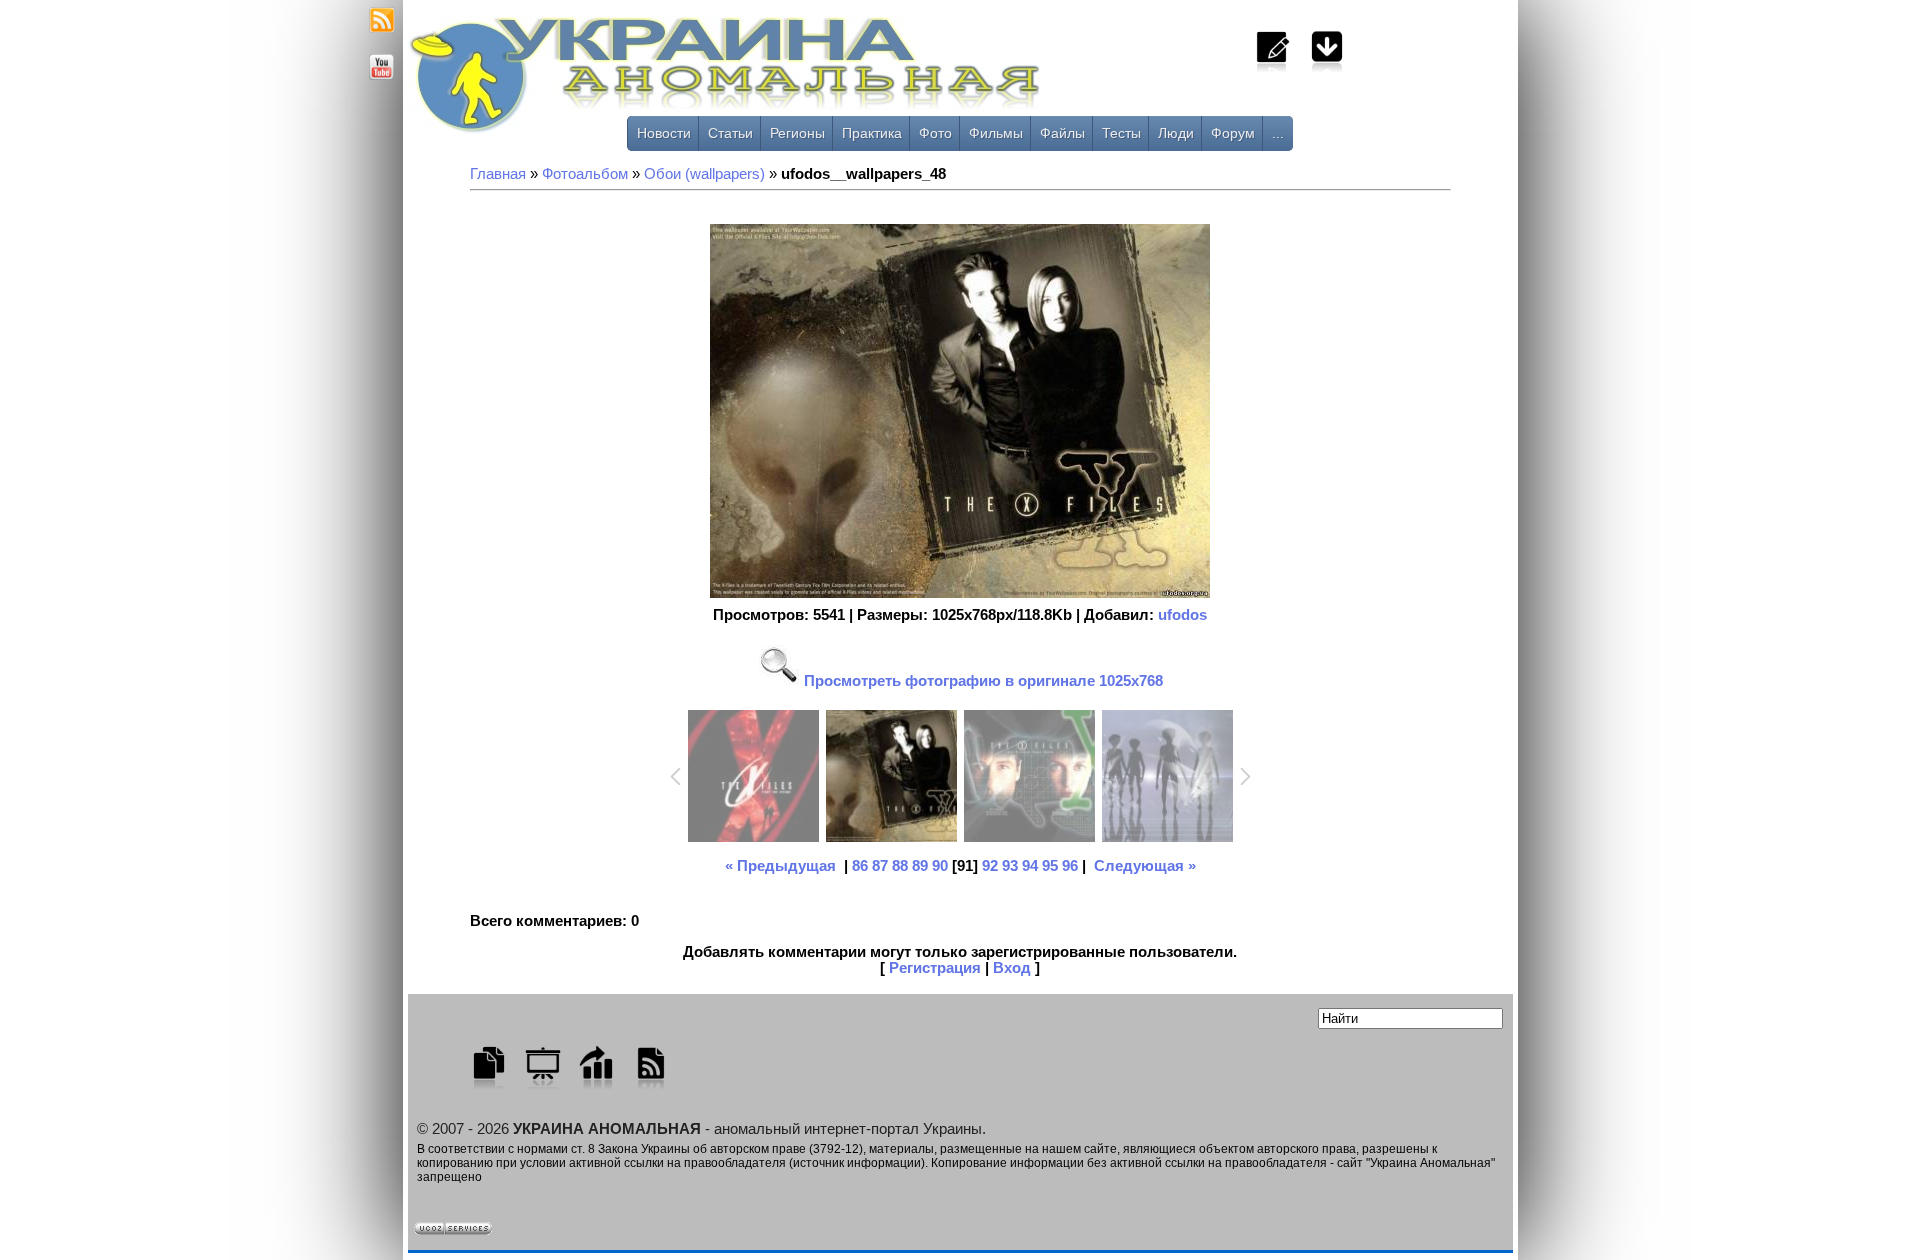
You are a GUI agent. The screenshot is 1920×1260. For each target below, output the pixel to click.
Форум (1233, 133)
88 (900, 866)
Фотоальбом (585, 174)
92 (990, 866)
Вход (1012, 968)
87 (880, 866)
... (1278, 133)
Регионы (797, 133)
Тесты (1121, 133)
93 (1010, 866)
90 (940, 866)
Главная (498, 174)
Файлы (1062, 133)
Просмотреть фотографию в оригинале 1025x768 (981, 681)
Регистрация (935, 968)
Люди (1176, 133)
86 (860, 866)
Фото (935, 133)
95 (1050, 866)
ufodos (1182, 615)
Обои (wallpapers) (704, 174)
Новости (664, 133)
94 (1030, 866)
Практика (872, 133)
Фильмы (996, 133)
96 (1070, 866)
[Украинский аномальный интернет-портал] (808, 81)
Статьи (730, 133)
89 (920, 866)
